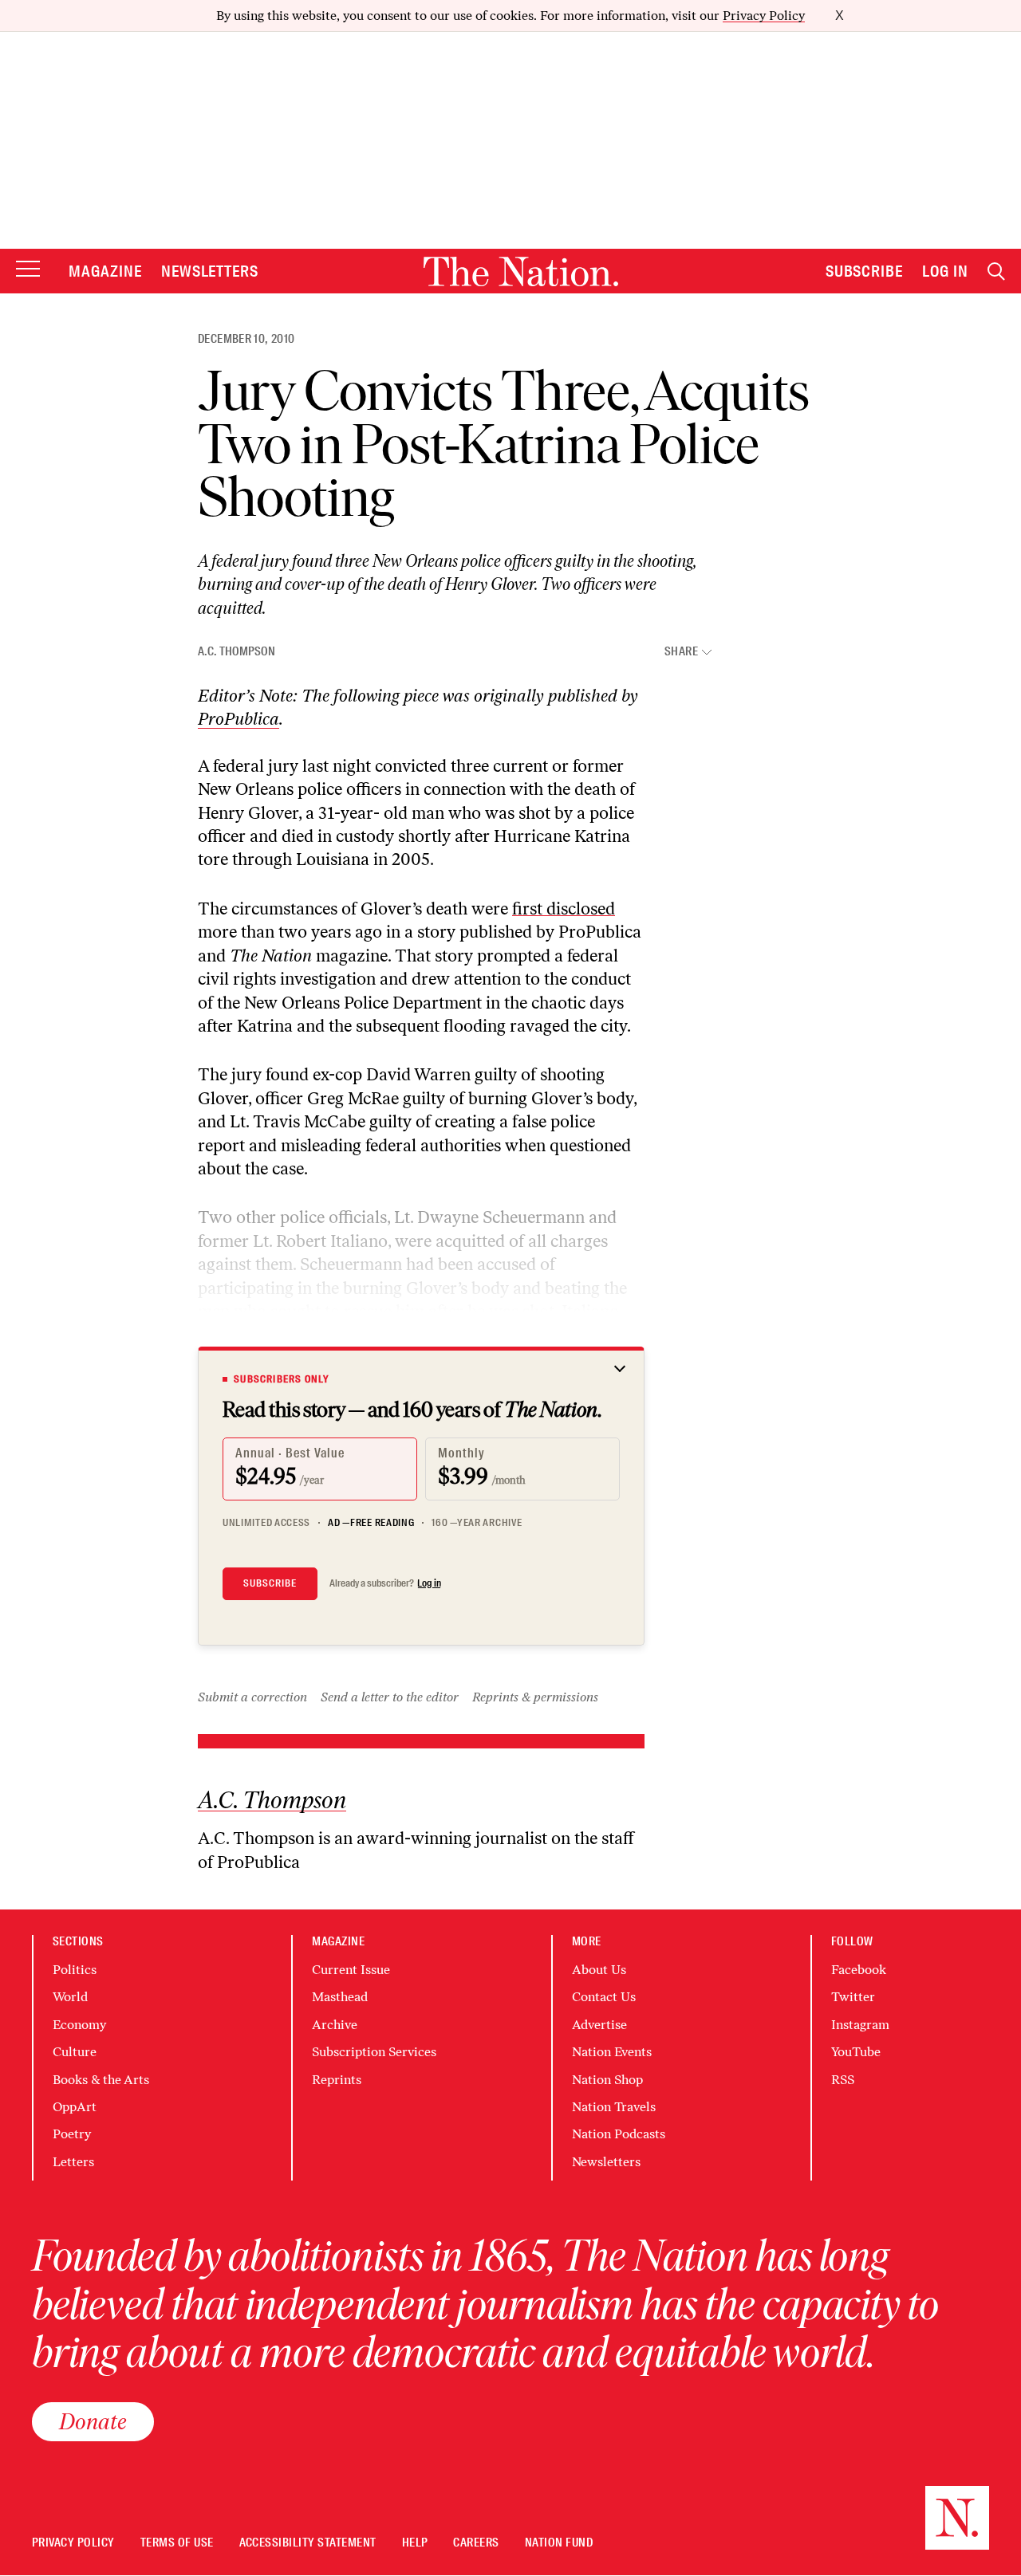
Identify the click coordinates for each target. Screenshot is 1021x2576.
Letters (73, 2162)
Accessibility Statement (308, 2543)
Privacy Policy (764, 16)
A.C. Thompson (237, 651)
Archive (335, 2025)
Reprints (337, 2080)
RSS (843, 2080)
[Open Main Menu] (28, 270)
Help (415, 2543)
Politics (75, 1970)
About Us (599, 1970)
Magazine (105, 271)
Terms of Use (177, 2543)
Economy (79, 2025)
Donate (93, 2421)
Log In (945, 271)
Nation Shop (607, 2080)
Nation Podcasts (619, 2134)
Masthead (340, 1997)
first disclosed (564, 908)
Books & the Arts (101, 2080)
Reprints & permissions (535, 1697)
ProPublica (238, 719)
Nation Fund (559, 2543)
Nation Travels (614, 2107)
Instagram (860, 2025)
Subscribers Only (282, 1379)
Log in (429, 1583)
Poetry (72, 2134)
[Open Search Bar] (996, 271)
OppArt (75, 2107)
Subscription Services (374, 2052)
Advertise (599, 2025)
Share (681, 652)
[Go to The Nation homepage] (521, 271)
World (70, 1997)
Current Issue (351, 1970)
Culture (75, 2052)
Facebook (859, 1970)
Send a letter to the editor (390, 1697)
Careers (476, 2543)
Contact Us (604, 1997)
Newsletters (210, 271)
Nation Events (612, 2052)
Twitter (853, 1997)
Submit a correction (252, 1697)
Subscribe (865, 271)
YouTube (856, 2052)
